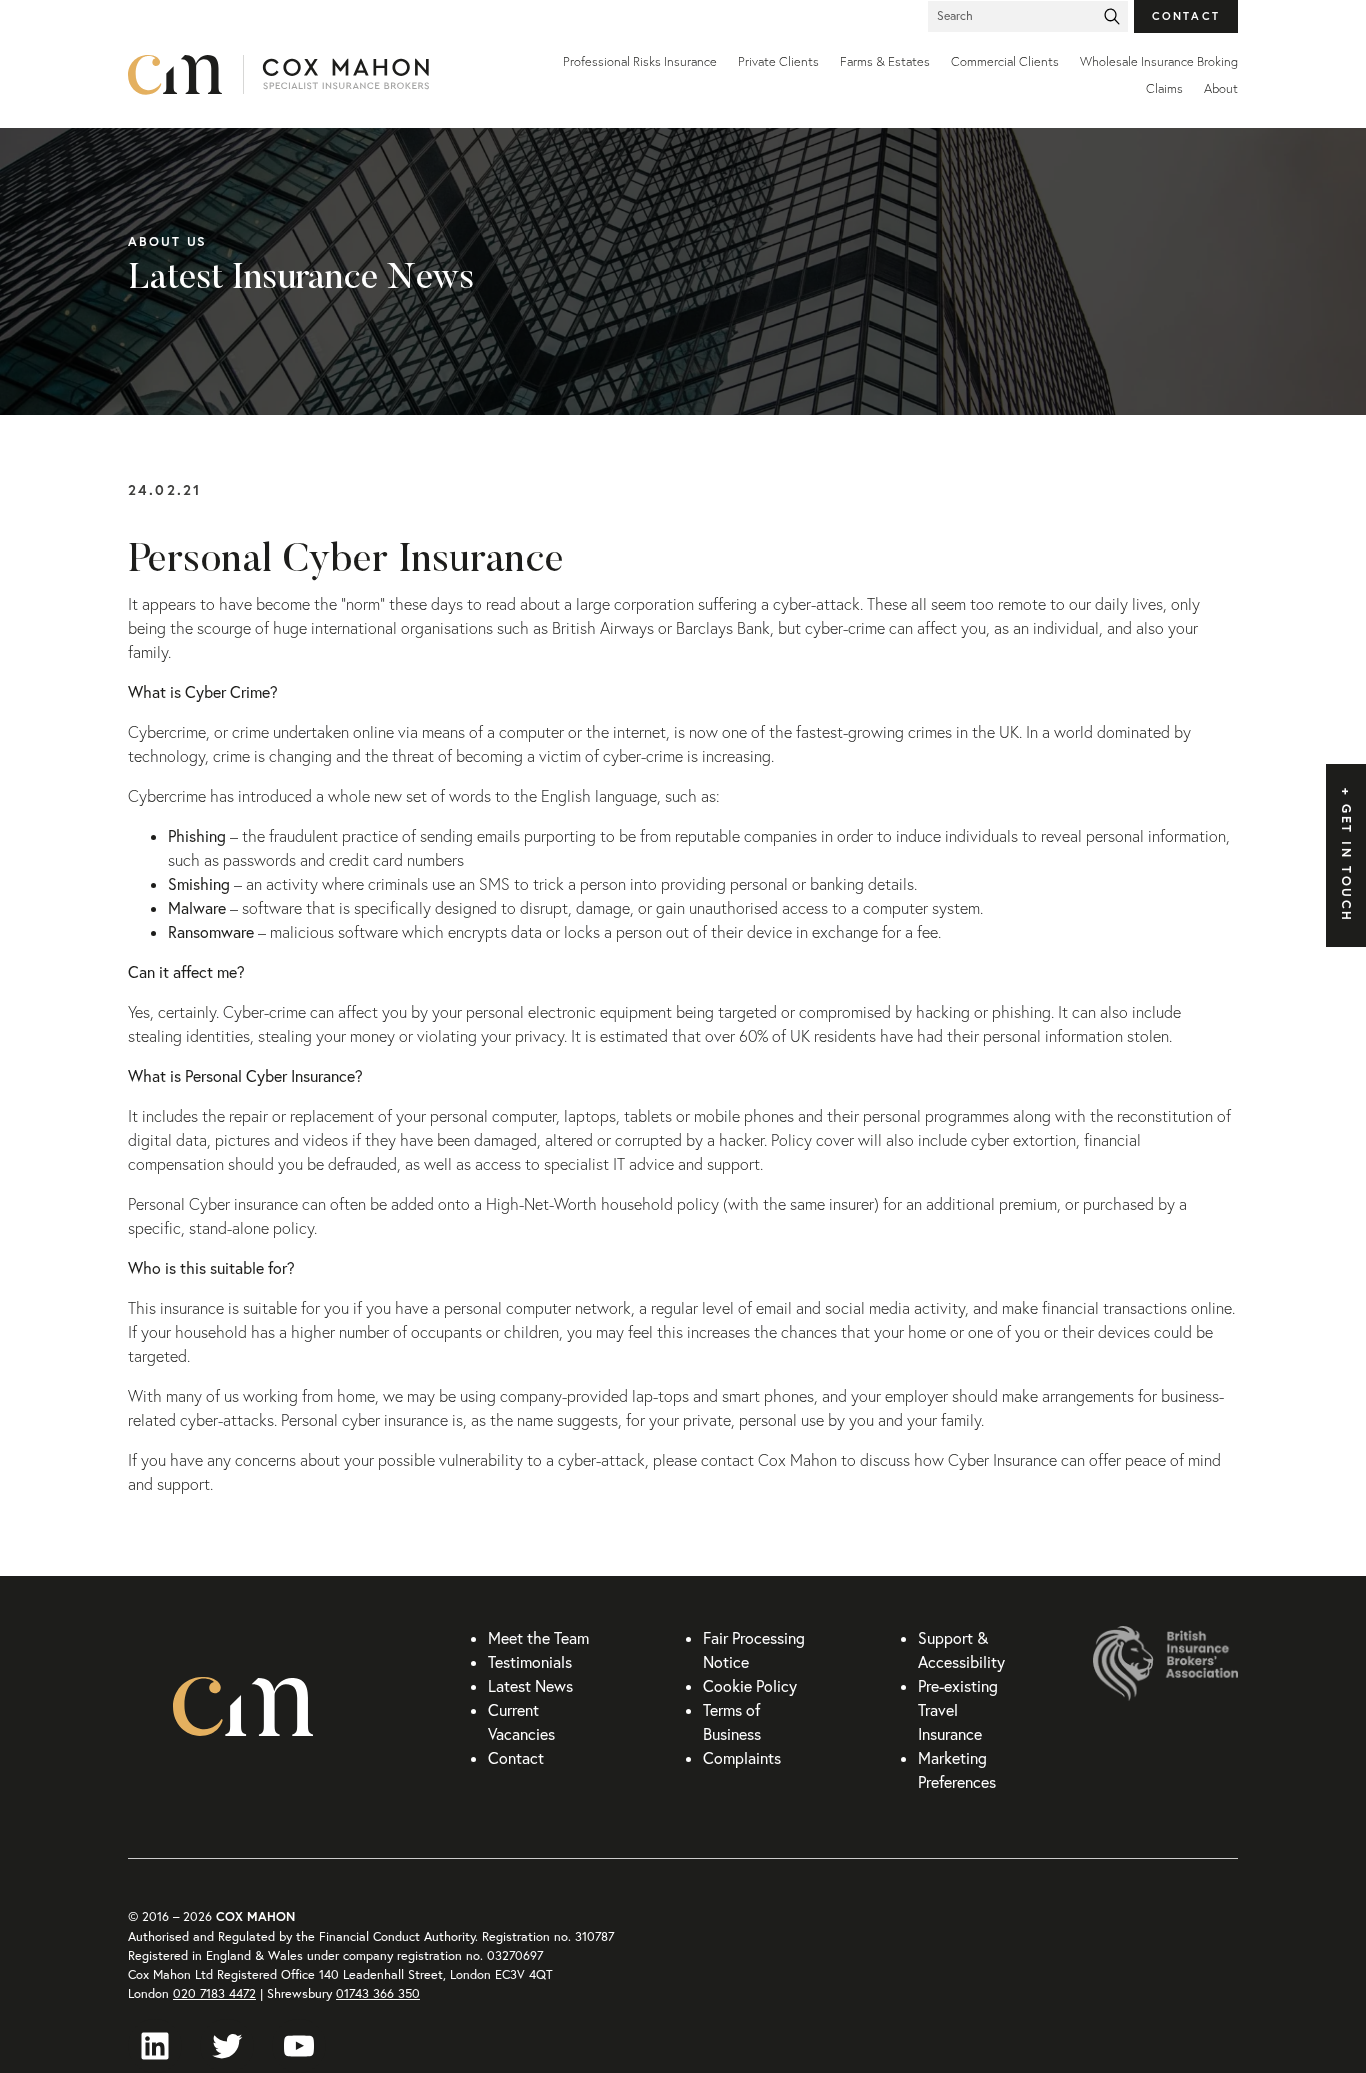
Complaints (742, 1758)
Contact (1186, 15)
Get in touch (1346, 863)
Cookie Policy (750, 1686)
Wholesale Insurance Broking (1159, 61)
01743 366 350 (378, 1993)
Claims (1164, 88)
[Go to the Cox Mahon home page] (313, 75)
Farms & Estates (885, 61)
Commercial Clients (1005, 61)
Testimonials (530, 1662)
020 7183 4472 (214, 1993)
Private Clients (778, 61)
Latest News (530, 1686)
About (1221, 88)
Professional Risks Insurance (640, 61)
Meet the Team (538, 1638)
